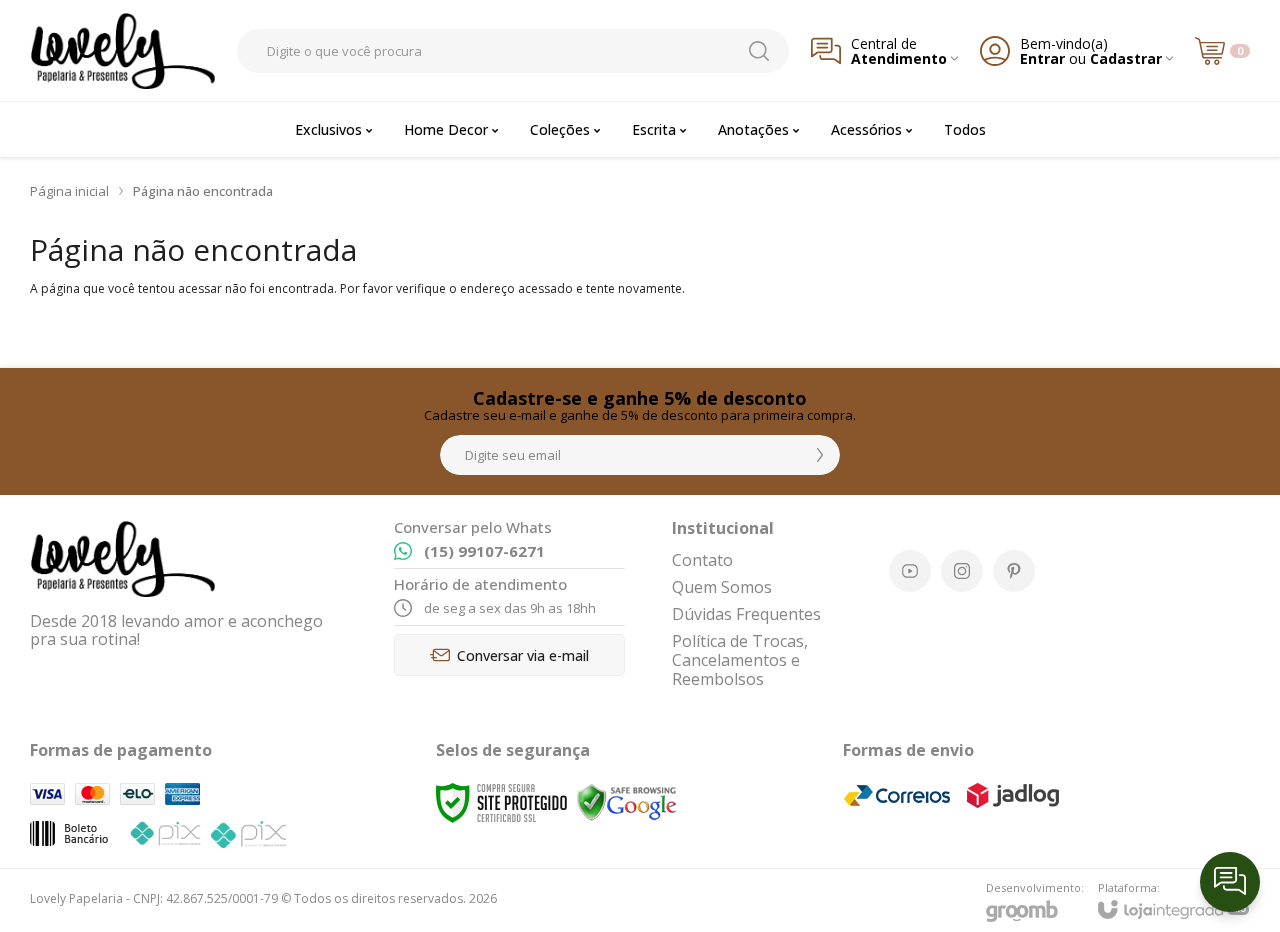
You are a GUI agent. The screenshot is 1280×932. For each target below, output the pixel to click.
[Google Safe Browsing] (627, 801)
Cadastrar (1126, 58)
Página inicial (69, 191)
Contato (702, 560)
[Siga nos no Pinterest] (1014, 571)
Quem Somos (722, 587)
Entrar (1042, 58)
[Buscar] (759, 51)
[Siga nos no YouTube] (910, 571)
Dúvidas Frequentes (746, 614)
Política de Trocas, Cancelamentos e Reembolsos (740, 660)
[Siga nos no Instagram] (962, 571)
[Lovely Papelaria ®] (122, 50)
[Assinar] (820, 455)
